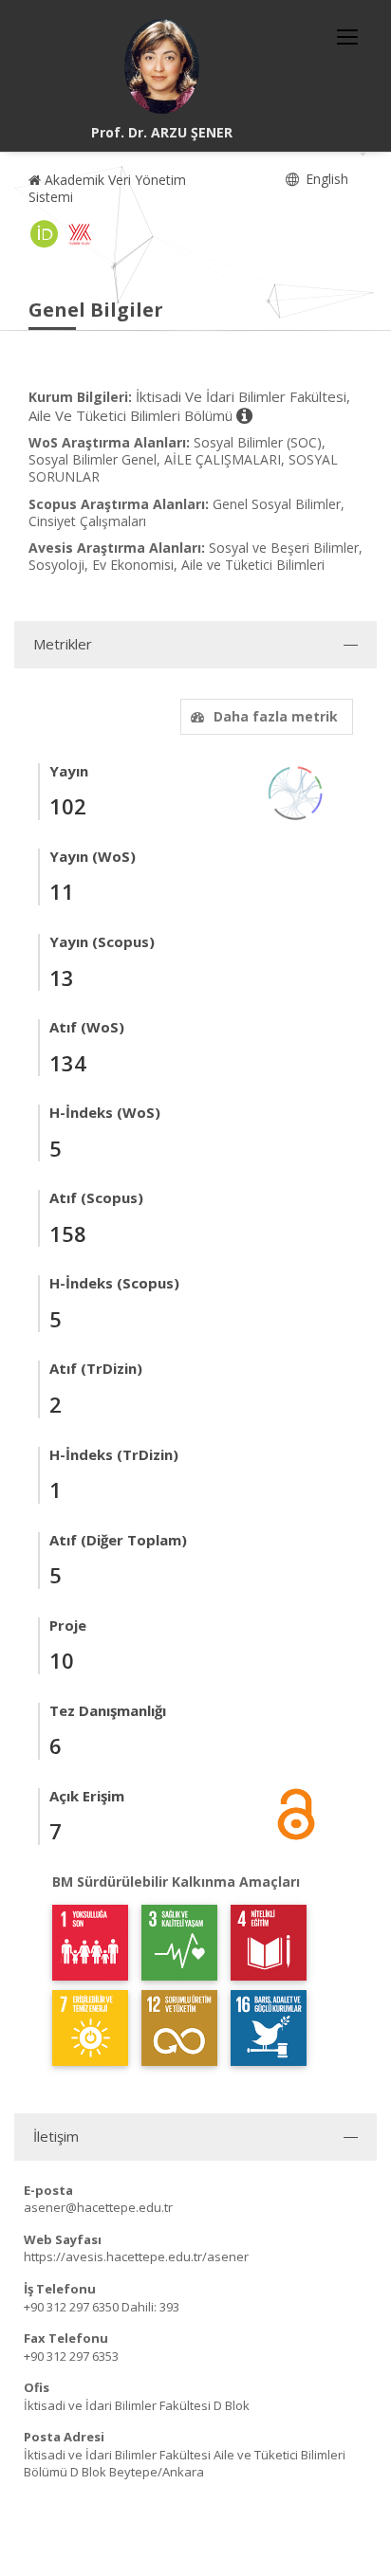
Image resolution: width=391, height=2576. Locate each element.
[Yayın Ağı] (296, 791)
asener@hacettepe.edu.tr (98, 2207)
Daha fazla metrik (276, 716)
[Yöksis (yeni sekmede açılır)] (80, 234)
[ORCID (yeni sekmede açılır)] (45, 234)
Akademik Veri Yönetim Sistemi (107, 188)
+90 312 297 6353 (71, 2356)
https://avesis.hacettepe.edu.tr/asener (136, 2256)
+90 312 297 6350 (71, 2307)
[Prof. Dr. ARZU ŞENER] (162, 66)
